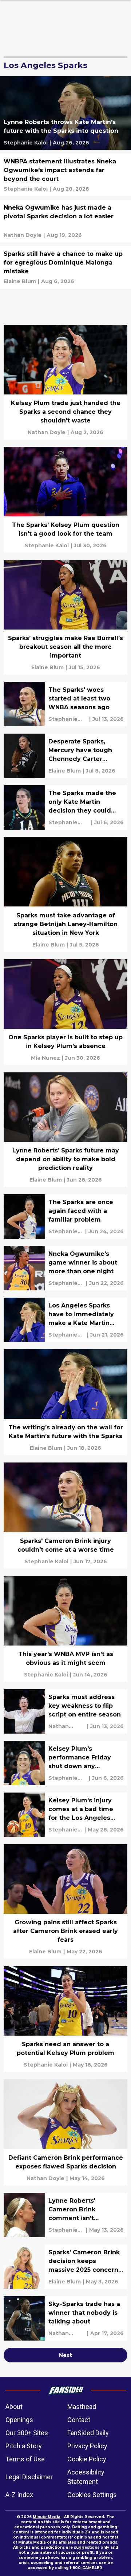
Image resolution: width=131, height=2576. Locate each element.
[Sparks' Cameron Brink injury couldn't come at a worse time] (65, 1515)
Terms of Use (25, 2459)
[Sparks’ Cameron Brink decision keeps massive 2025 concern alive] (65, 2267)
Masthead (82, 2407)
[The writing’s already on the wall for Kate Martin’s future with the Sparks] (65, 1402)
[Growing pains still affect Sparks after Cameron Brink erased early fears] (65, 1902)
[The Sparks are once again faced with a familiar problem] (65, 1216)
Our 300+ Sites (27, 2433)
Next (65, 2355)
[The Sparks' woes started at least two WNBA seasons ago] (65, 704)
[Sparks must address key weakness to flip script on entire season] (65, 1711)
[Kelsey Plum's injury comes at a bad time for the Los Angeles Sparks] (65, 1815)
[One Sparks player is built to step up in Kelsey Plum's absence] (65, 1012)
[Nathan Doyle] (23, 235)
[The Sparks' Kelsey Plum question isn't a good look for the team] (65, 500)
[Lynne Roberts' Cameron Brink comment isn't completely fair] (65, 2215)
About (14, 2407)
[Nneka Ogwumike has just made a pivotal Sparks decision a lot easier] (65, 221)
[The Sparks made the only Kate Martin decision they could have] (65, 807)
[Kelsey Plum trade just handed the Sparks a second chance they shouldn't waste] (65, 382)
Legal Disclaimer (29, 2477)
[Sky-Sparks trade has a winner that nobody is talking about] (65, 2318)
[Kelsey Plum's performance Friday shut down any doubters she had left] (65, 1763)
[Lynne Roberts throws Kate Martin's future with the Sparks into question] (65, 113)
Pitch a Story (24, 2446)
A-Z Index (19, 2495)
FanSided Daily (88, 2433)
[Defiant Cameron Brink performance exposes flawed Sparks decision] (65, 2132)
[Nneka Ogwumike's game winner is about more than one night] (65, 1268)
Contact (79, 2420)
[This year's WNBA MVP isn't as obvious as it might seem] (65, 1629)
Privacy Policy (87, 2446)
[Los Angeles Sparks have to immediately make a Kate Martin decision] (65, 1320)
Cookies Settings (92, 2495)
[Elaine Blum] (20, 281)
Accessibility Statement (86, 2477)
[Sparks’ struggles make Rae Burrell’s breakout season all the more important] (65, 617)
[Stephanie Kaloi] (26, 143)
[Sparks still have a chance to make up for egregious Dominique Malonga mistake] (65, 267)
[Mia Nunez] (45, 1058)
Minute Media (47, 2517)
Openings (19, 2420)
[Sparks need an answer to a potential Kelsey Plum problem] (65, 2019)
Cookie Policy (87, 2459)
